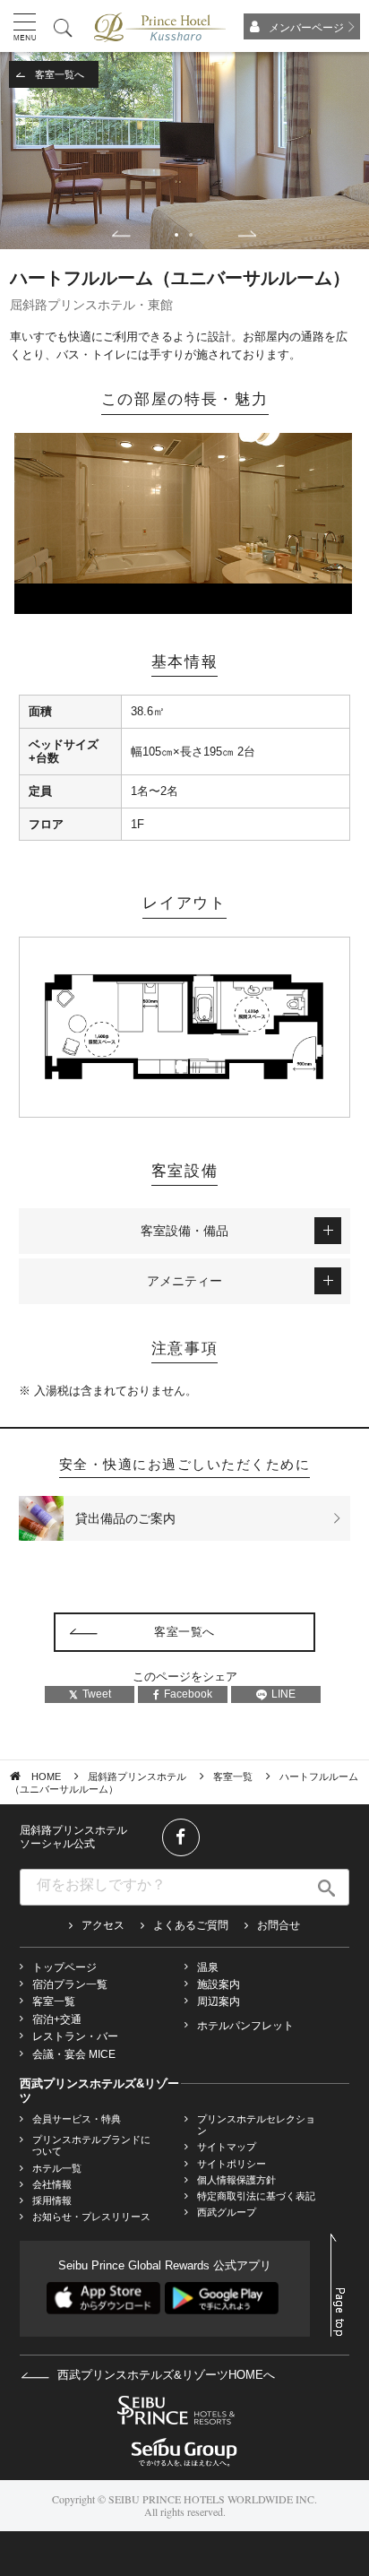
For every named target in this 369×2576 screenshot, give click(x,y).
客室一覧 (233, 1776)
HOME (46, 1776)
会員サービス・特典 (77, 2119)
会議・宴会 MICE (74, 2054)
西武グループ (227, 2212)
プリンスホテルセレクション (256, 2125)
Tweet (97, 1694)
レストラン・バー (75, 2036)
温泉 (208, 1967)
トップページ (64, 1967)
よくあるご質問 (191, 1925)
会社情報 (52, 2184)
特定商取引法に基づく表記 (256, 2196)
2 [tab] (191, 235)
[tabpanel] (184, 151)
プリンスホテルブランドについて (91, 2145)
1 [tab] (176, 235)
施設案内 (219, 1984)
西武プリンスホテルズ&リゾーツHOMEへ (164, 2375)
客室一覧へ (60, 74)
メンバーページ (306, 28)
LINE (283, 1694)
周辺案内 (219, 2001)
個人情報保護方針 (236, 2180)
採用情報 (52, 2200)
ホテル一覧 (57, 2168)
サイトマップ (227, 2147)
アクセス (103, 1925)
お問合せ (279, 1925)
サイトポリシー (232, 2164)
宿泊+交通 (57, 2019)
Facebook (188, 1694)
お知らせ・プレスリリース (91, 2217)
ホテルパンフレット (245, 2026)
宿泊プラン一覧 (70, 1984)
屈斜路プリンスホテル (137, 1776)
